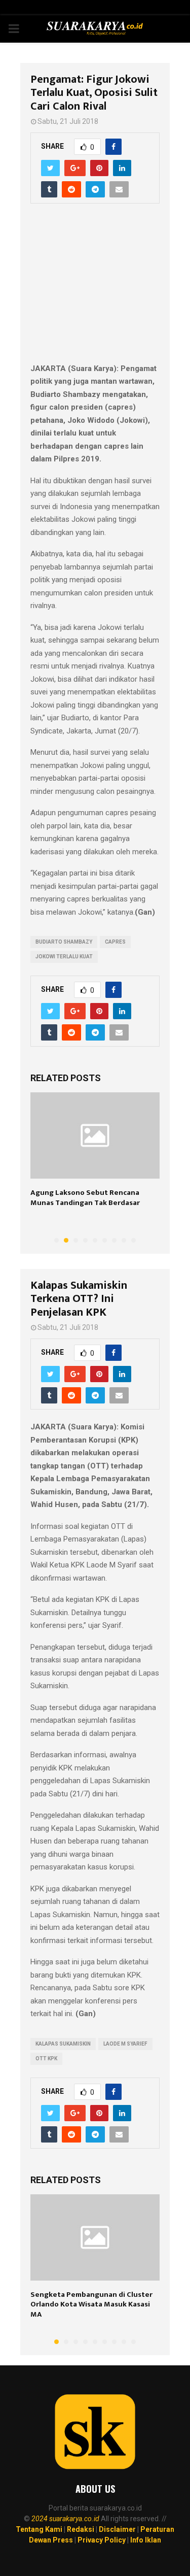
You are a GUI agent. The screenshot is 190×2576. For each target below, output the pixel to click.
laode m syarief (125, 2044)
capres (115, 942)
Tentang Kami (39, 2529)
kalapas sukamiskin (63, 2044)
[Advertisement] (95, 289)
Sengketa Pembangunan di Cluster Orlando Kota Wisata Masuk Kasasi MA (91, 2304)
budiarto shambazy (64, 942)
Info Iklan (146, 2540)
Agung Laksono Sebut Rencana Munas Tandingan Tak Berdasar (85, 1198)
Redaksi (81, 2529)
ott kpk (46, 2059)
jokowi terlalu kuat (64, 957)
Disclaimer (117, 2529)
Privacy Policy (102, 2540)
